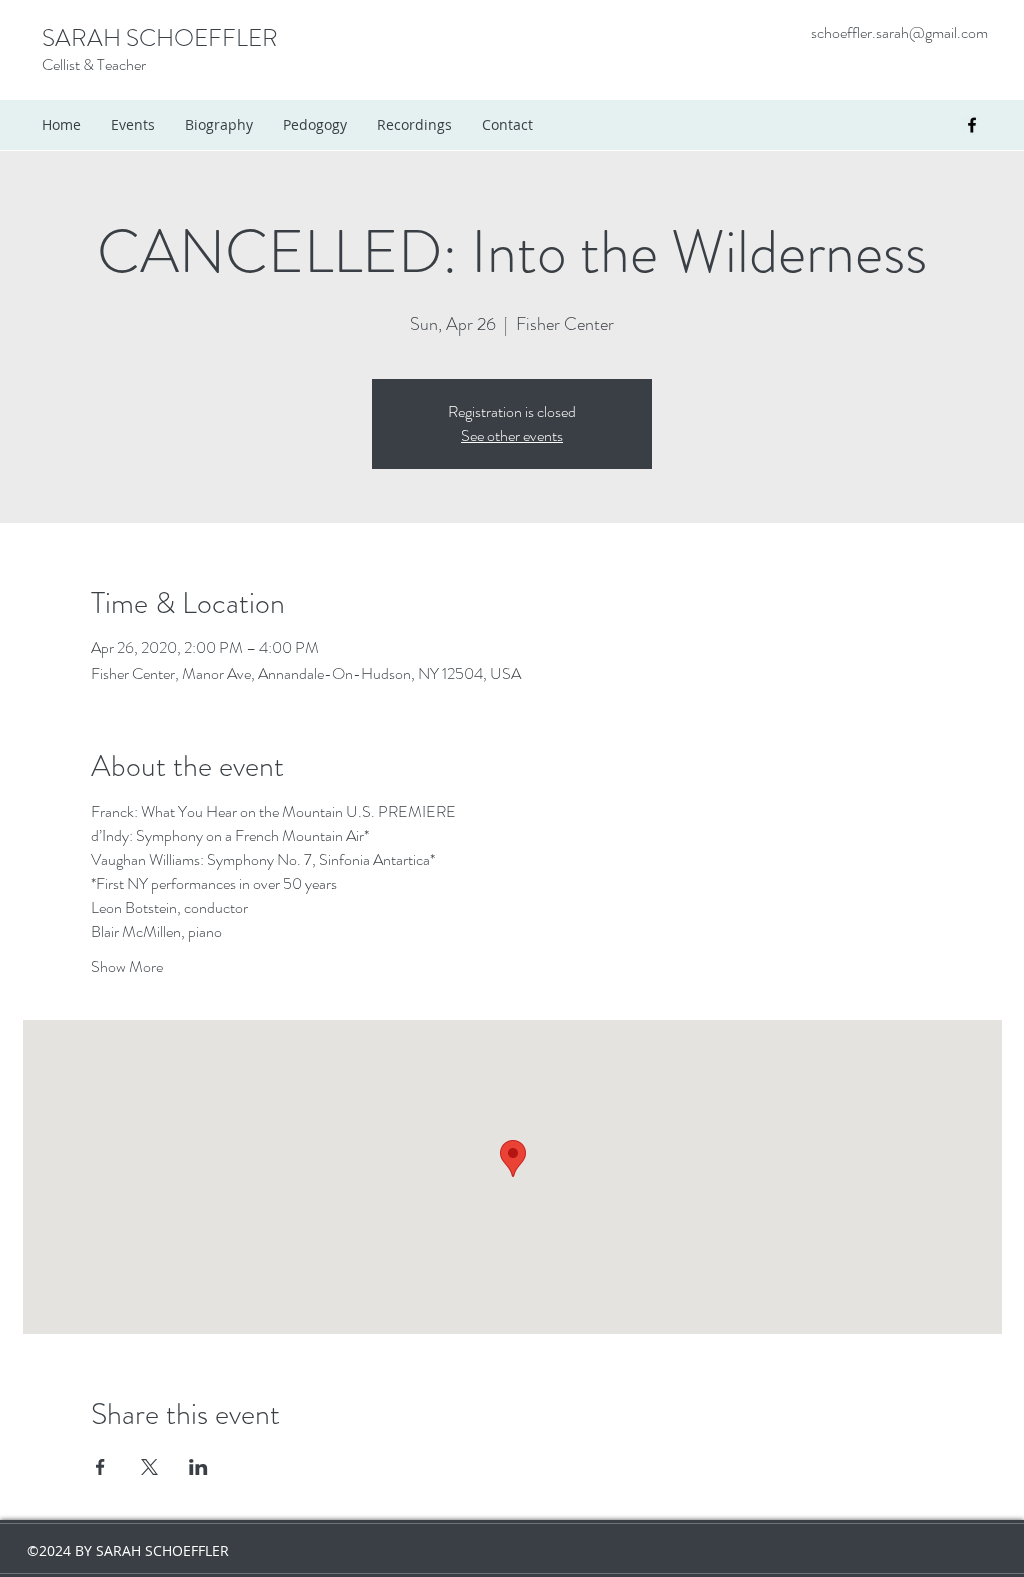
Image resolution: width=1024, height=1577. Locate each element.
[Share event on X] (149, 1467)
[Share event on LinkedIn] (198, 1467)
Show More (127, 967)
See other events (512, 435)
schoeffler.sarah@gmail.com (899, 32)
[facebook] (972, 125)
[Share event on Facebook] (100, 1467)
